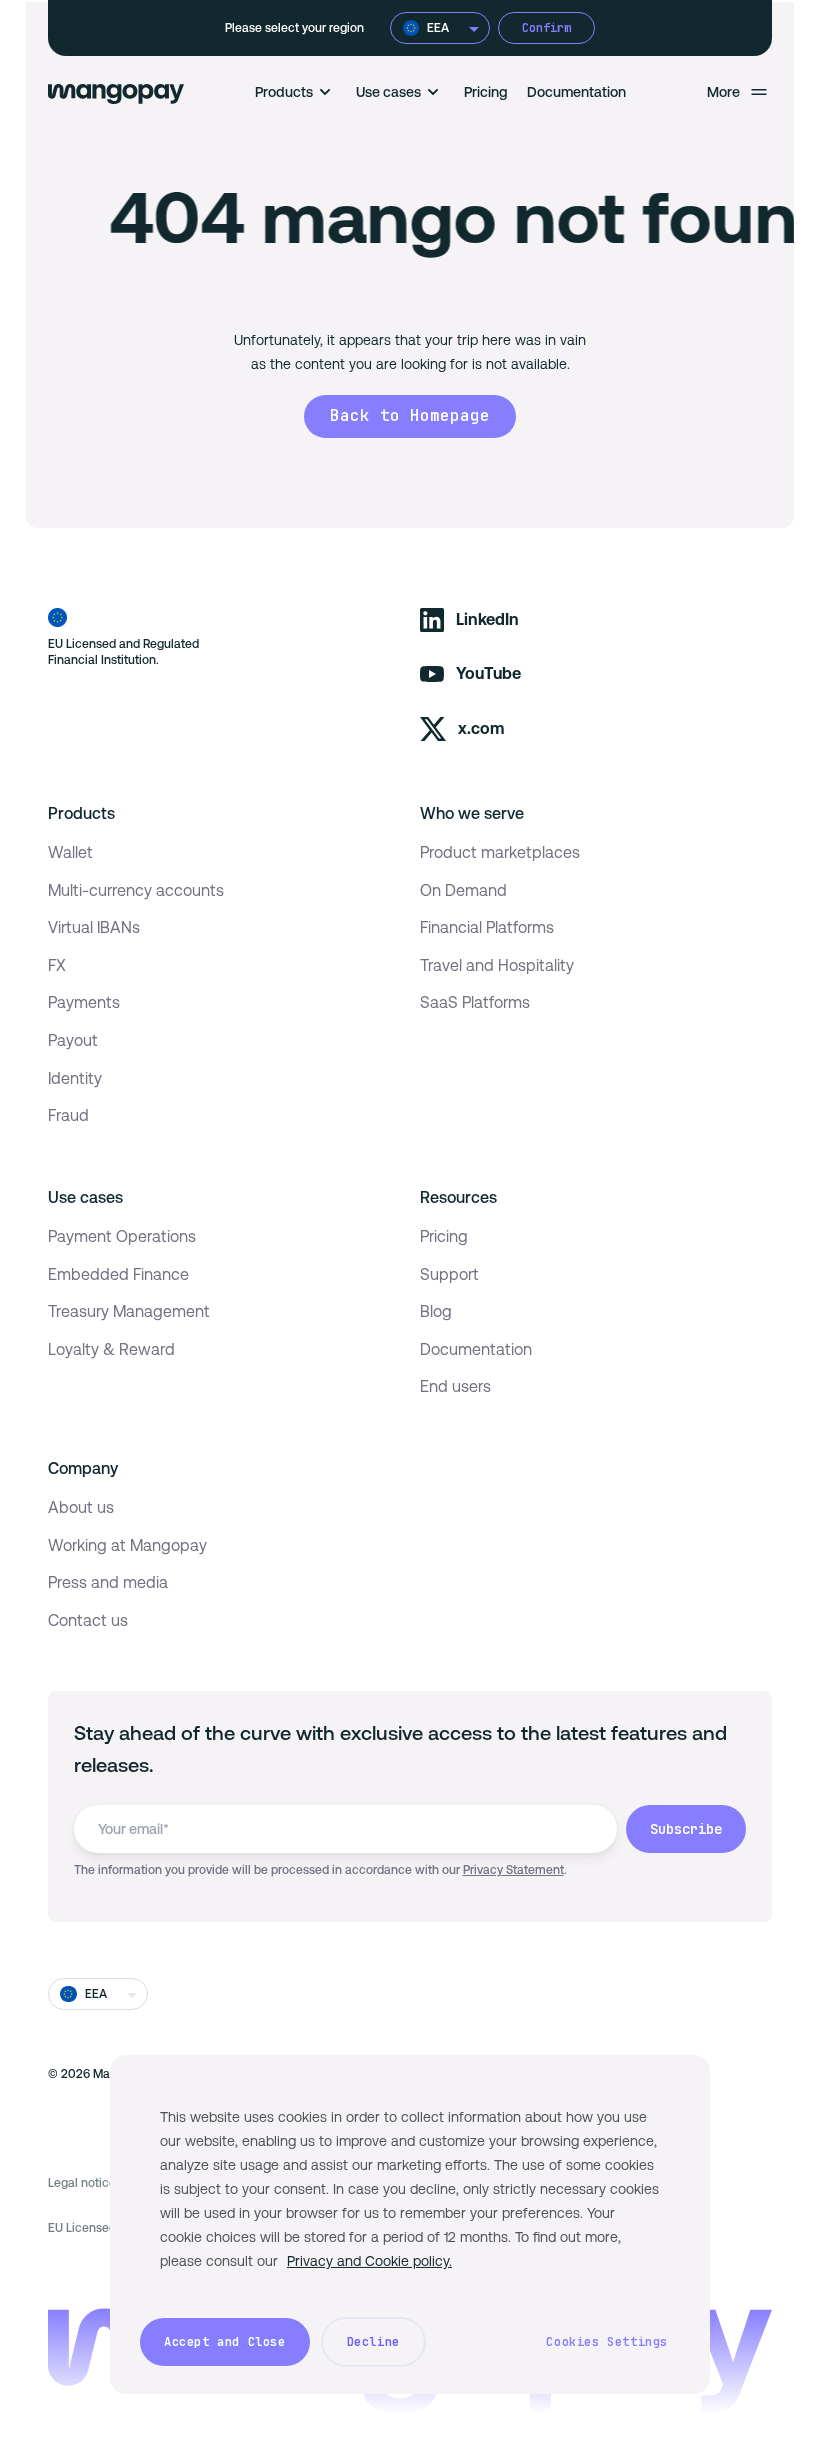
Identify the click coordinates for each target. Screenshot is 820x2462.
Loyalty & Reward (111, 1349)
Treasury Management (129, 1311)
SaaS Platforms (475, 1002)
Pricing (486, 92)
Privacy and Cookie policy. (369, 2261)
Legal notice (82, 2183)
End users (455, 1386)
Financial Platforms (487, 927)
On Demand (463, 890)
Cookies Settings (607, 2342)
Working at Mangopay (127, 1545)
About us (81, 1507)
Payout (73, 1040)
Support (449, 1274)
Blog (436, 1311)
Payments (84, 1002)
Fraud (68, 1115)
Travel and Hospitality (497, 965)
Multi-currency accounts (136, 890)
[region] (410, 2224)
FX (57, 965)
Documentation (576, 92)
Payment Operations (122, 1236)
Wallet (70, 852)
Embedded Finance (118, 1274)
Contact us (88, 1620)
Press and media (108, 1582)
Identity (75, 1078)
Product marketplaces (500, 852)
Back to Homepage (410, 415)
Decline (373, 2342)
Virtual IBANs (94, 927)
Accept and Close (225, 2342)
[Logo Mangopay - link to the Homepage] (116, 92)
